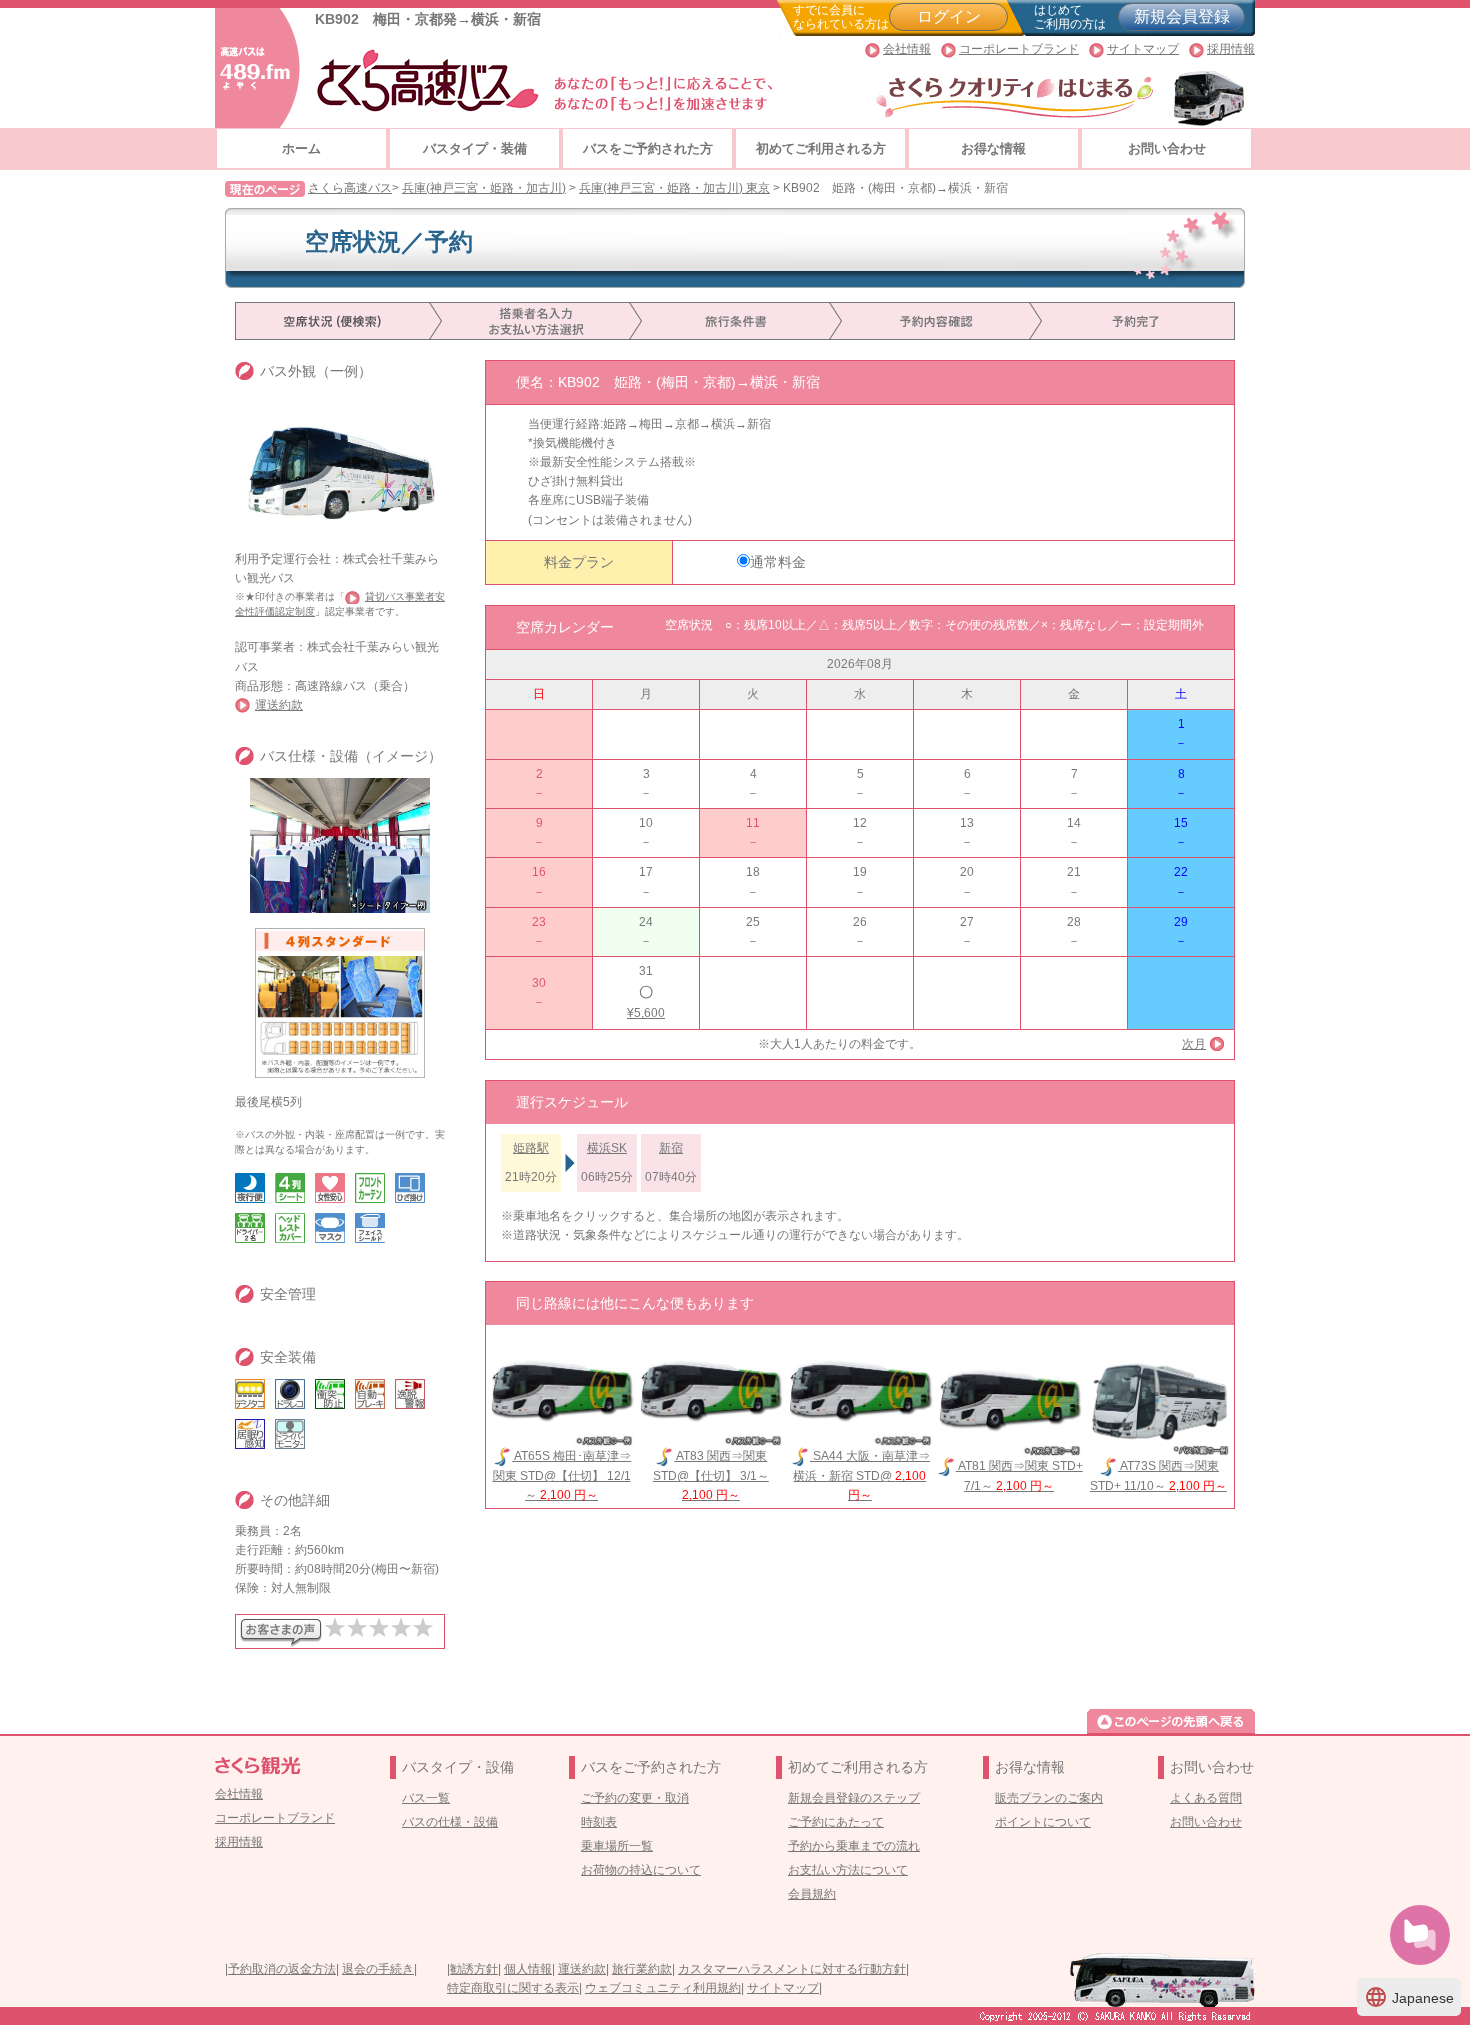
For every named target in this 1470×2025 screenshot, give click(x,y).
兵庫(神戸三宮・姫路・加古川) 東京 (674, 188)
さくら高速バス (350, 188)
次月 (1194, 1044)
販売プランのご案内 (1049, 1798)
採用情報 (1231, 49)
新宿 (671, 1148)
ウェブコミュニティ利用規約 (663, 1988)
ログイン (949, 16)
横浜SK (607, 1148)
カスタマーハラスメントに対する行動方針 (792, 1969)
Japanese (1409, 1997)
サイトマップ (1143, 49)
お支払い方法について (848, 1870)
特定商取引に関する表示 (513, 1988)
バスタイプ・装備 (475, 148)
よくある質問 (1206, 1798)
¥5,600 (646, 1013)
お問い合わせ (1167, 148)
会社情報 (907, 49)
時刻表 (599, 1822)
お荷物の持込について (641, 1870)
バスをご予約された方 (648, 148)
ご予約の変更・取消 (635, 1798)
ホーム (301, 148)
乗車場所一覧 (617, 1846)
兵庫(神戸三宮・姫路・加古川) (484, 188)
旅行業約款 (642, 1969)
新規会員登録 (1182, 16)
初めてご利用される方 (821, 148)
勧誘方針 (474, 1969)
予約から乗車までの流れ (854, 1846)
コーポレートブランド (1019, 49)
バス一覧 (426, 1798)
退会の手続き (378, 1969)
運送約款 (279, 705)
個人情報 (528, 1969)
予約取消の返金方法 (282, 1969)
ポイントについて (1043, 1822)
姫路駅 (531, 1148)
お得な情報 (993, 148)
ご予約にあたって (836, 1822)
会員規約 (812, 1894)
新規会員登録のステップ (854, 1798)
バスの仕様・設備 (450, 1822)
